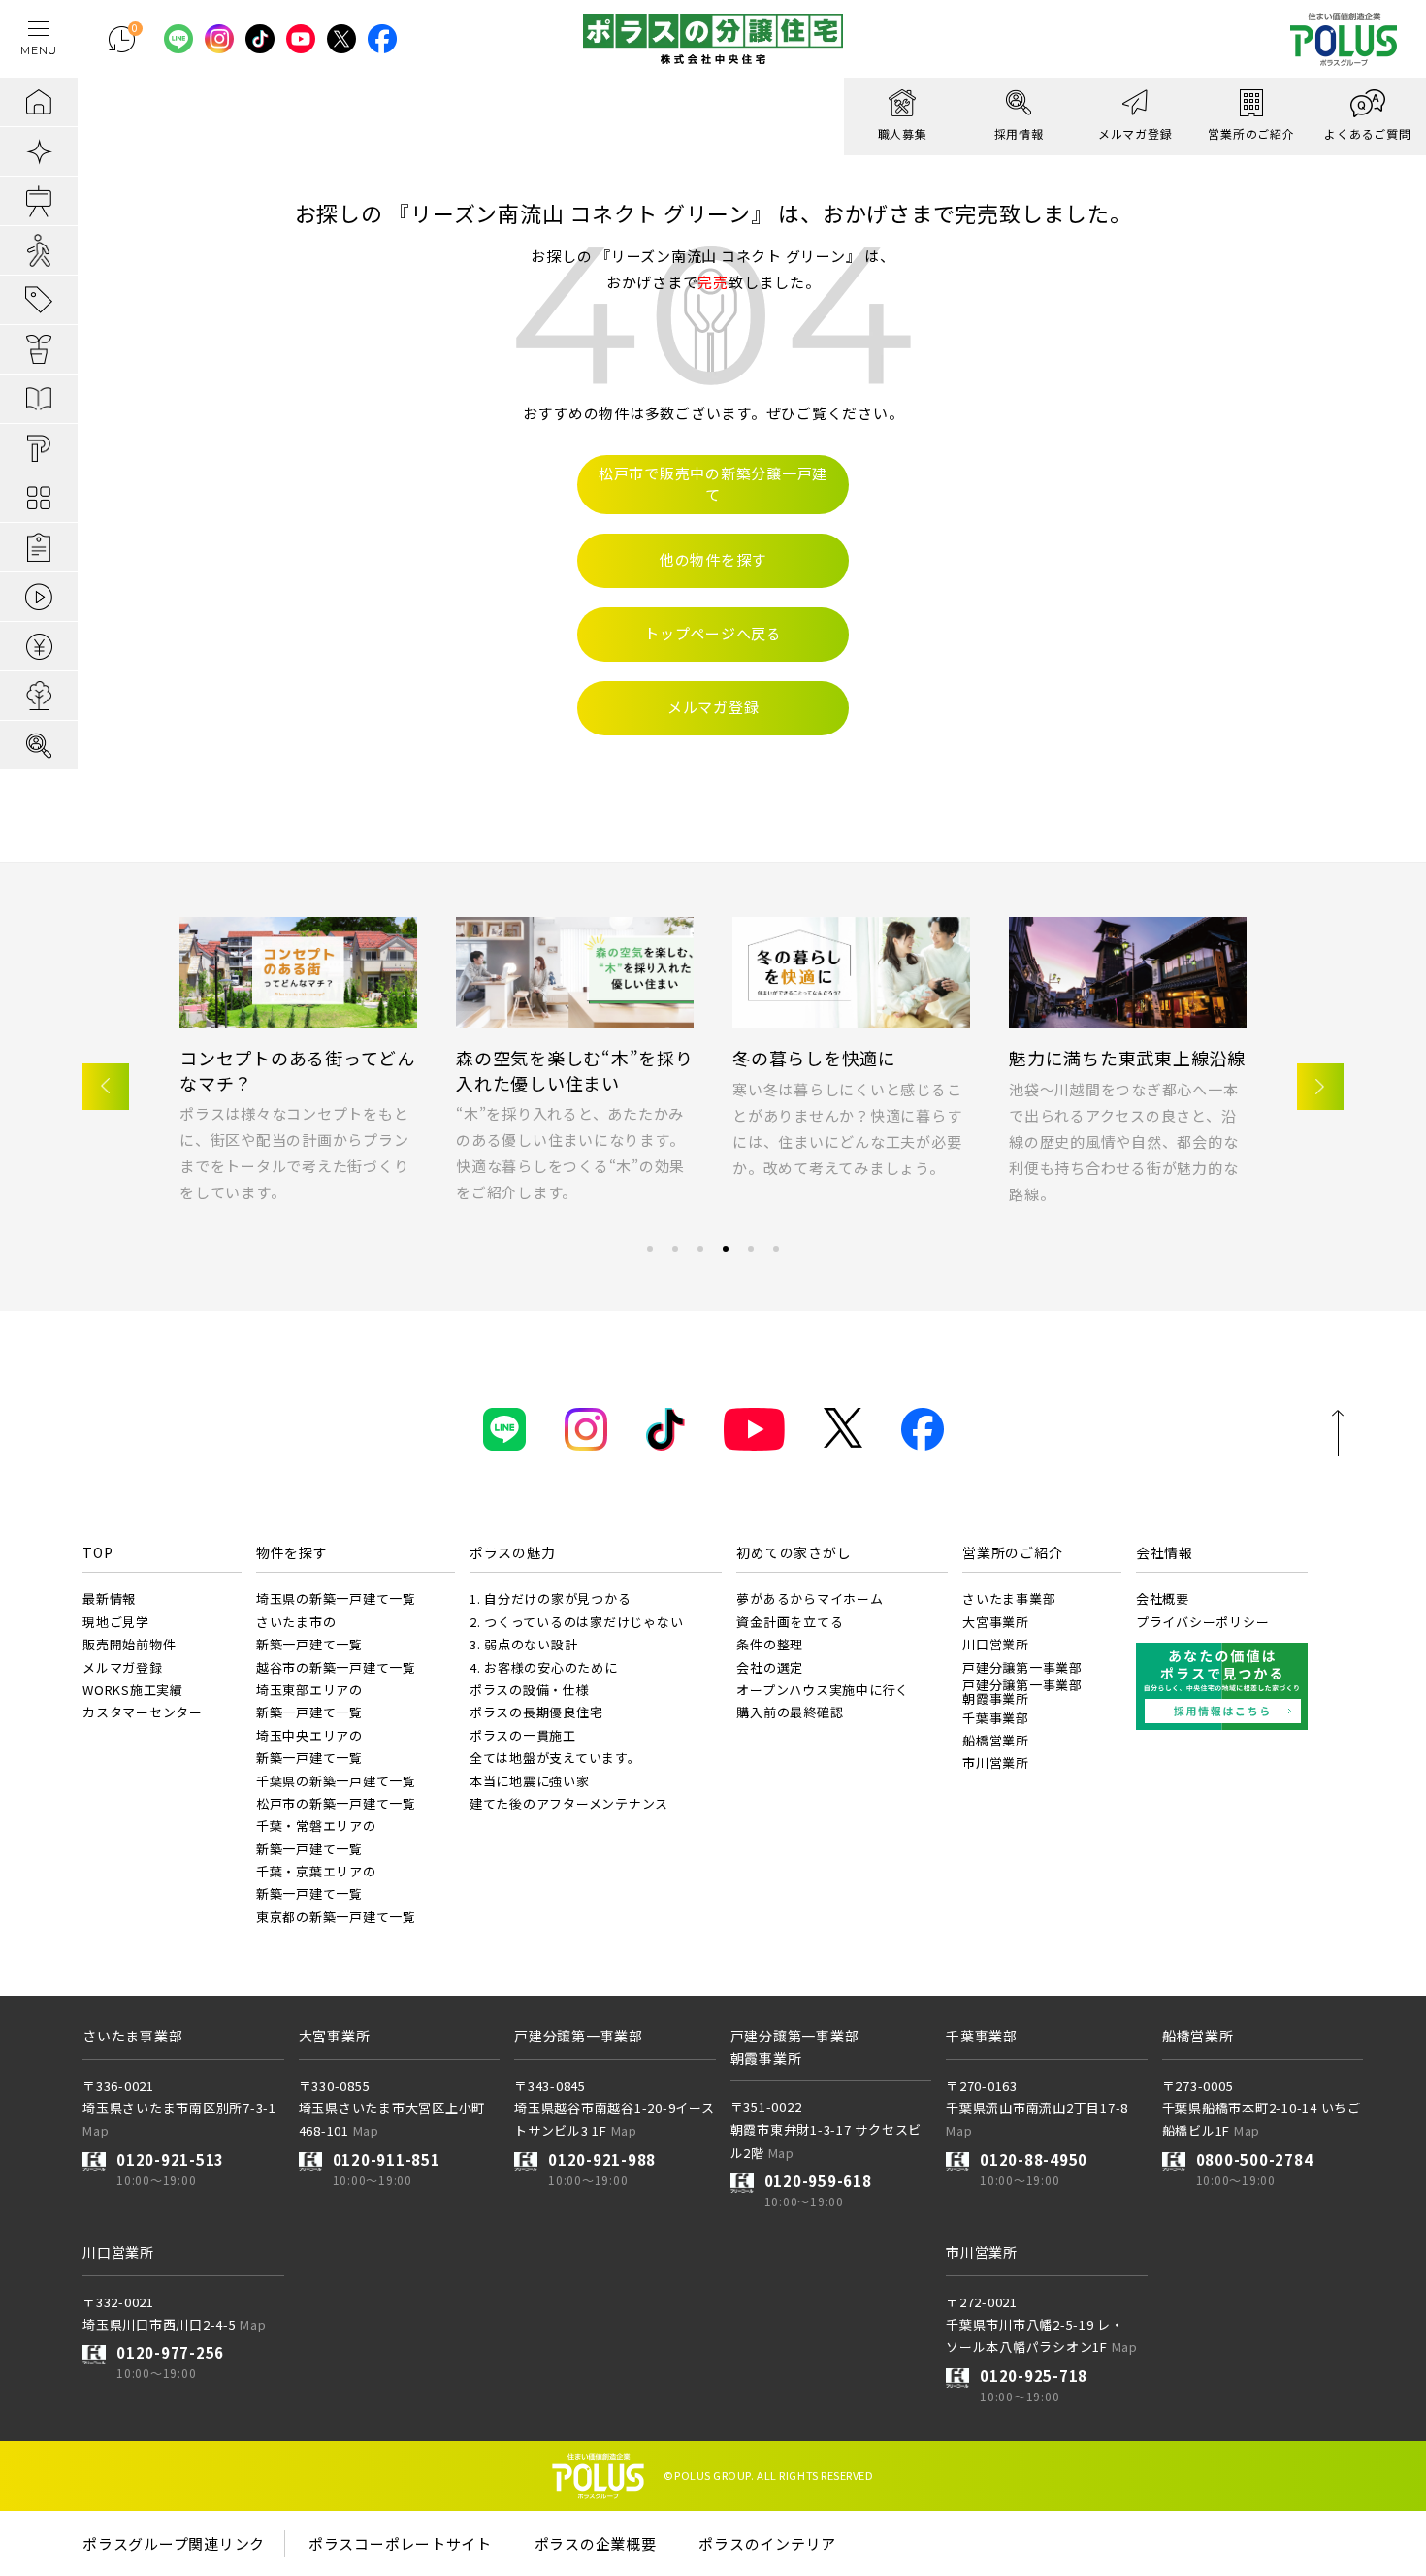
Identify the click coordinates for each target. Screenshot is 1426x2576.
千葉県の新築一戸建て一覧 (336, 1781)
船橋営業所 (996, 1740)
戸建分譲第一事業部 (1022, 1667)
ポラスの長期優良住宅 (536, 1712)
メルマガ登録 (511, 1058)
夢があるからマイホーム (810, 1598)
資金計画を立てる (790, 1622)
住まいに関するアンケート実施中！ (297, 1070)
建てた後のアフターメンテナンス (569, 1803)
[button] (106, 1087)
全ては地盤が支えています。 (555, 1758)
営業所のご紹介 (1012, 1552)
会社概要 (1163, 1598)
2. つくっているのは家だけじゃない (577, 1622)
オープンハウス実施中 (1100, 1058)
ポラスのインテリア (767, 2543)
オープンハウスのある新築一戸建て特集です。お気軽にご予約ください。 (1123, 1115)
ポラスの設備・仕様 (530, 1690)
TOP (97, 1552)
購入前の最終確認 (790, 1712)
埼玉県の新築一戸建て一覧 (336, 1598)
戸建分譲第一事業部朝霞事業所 (1022, 1692)
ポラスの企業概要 (596, 2543)
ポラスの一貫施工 (523, 1735)
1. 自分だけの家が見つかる (551, 1598)
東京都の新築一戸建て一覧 (336, 1917)
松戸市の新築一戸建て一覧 (336, 1803)
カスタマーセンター (143, 1712)
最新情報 (109, 1598)
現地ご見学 (116, 1622)
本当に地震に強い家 (530, 1781)
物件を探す (292, 1552)
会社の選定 (770, 1667)
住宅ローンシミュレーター (841, 1058)
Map (96, 2130)
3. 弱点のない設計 (524, 1644)
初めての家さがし (794, 1552)
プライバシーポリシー (1203, 1622)
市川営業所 (996, 1762)
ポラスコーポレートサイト (400, 2543)
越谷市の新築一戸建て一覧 (336, 1667)
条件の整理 (770, 1644)
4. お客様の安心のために (544, 1667)
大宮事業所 (996, 1622)
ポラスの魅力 (513, 1552)
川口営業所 (996, 1644)
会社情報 (1165, 1552)
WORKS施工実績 (133, 1690)
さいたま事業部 (1009, 1598)
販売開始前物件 (129, 1644)
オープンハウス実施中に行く (823, 1690)
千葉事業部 (996, 1718)
